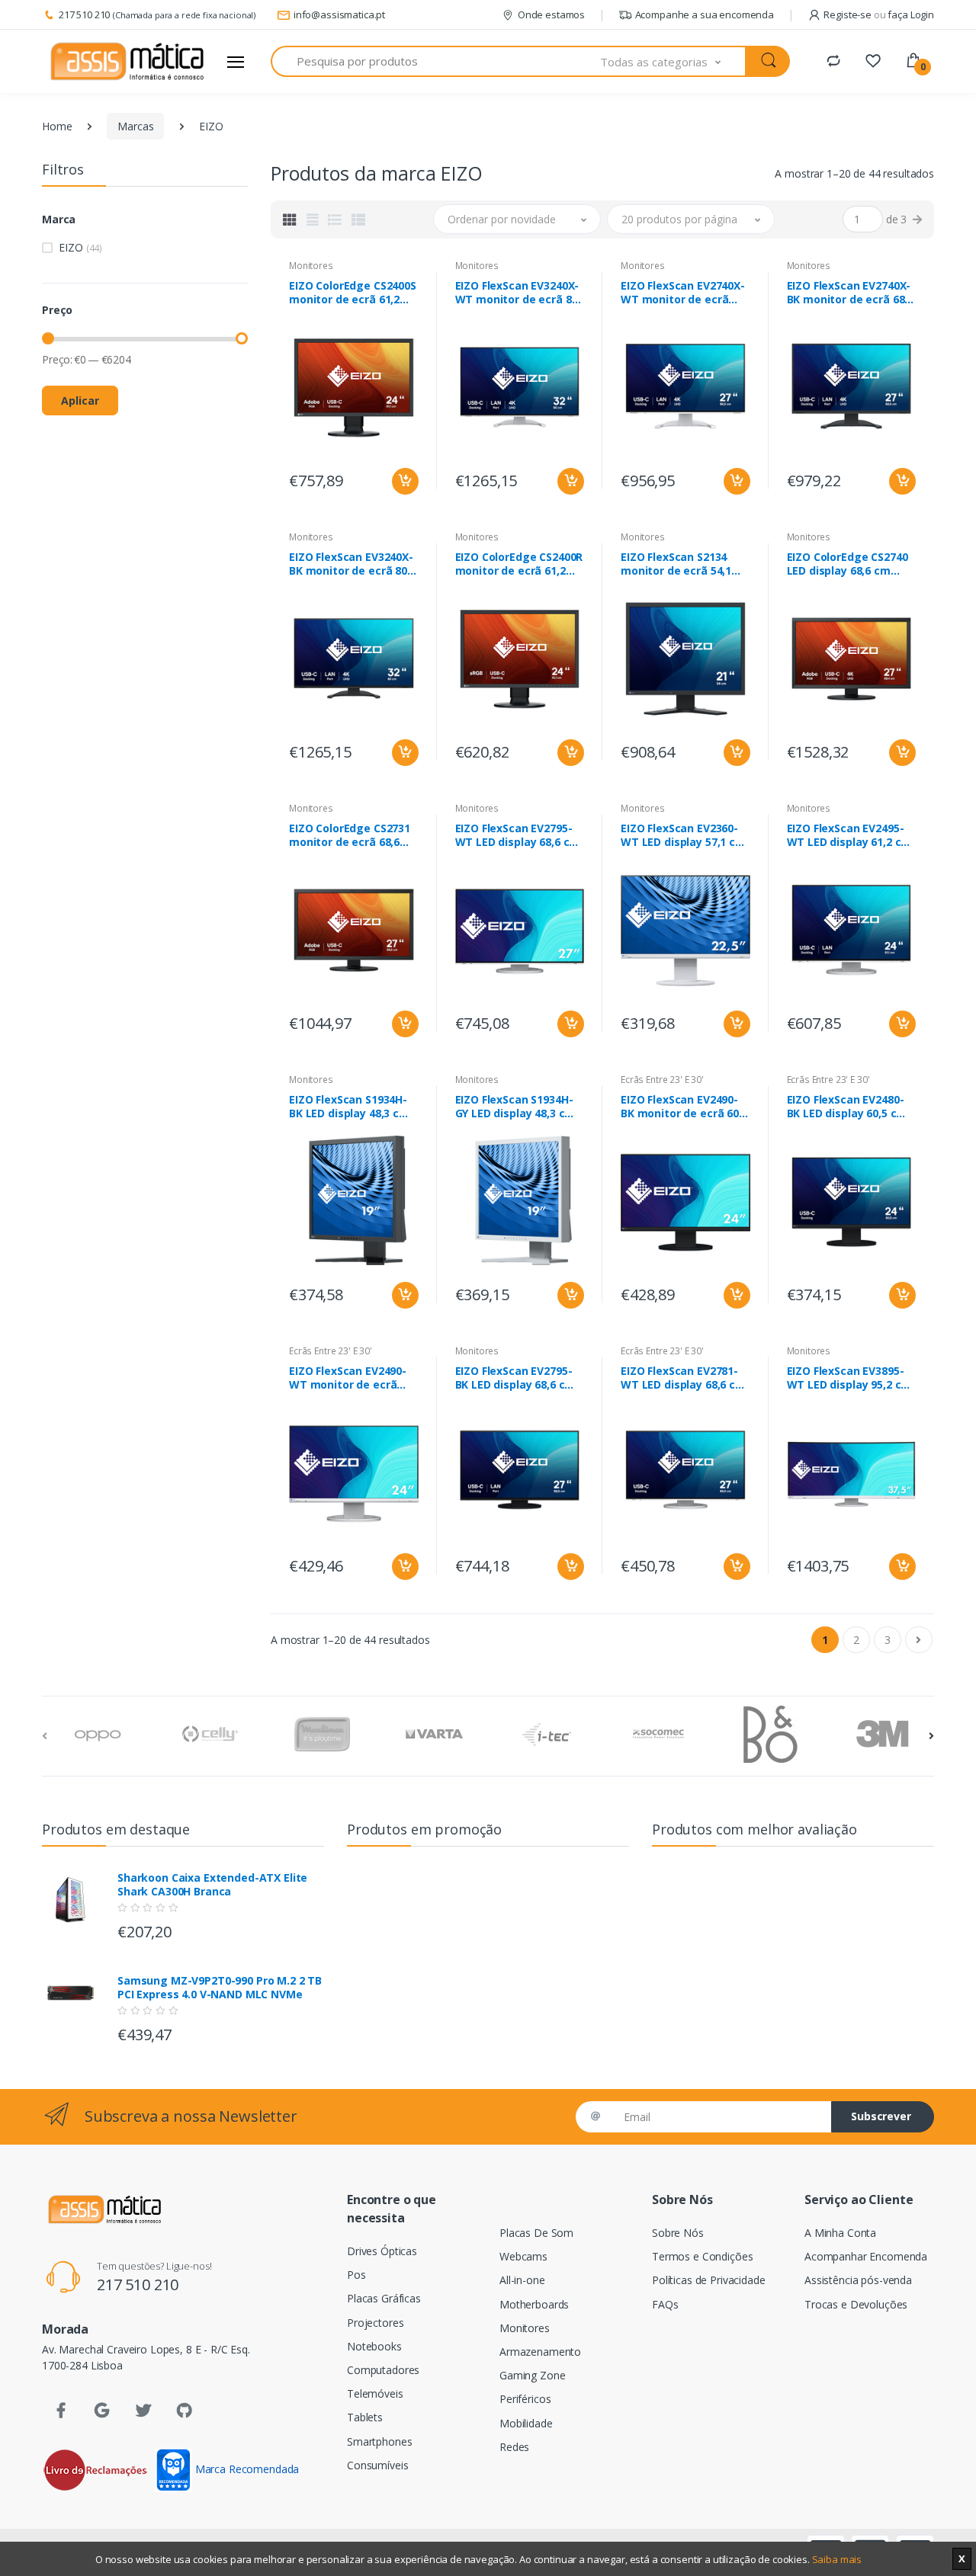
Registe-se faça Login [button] (879, 14)
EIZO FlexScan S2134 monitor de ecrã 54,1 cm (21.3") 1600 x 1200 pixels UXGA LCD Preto (681, 564)
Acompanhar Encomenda (866, 2256)
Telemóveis (375, 2393)
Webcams (523, 2256)
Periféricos (525, 2399)
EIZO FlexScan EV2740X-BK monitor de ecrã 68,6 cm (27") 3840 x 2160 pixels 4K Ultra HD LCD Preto (851, 293)
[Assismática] (127, 62)
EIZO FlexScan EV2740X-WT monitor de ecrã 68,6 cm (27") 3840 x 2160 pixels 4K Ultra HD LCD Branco (683, 293)
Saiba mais (837, 2559)
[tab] (290, 219)
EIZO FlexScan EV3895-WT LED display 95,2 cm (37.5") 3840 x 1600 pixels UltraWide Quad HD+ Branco (849, 1378)
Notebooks (374, 2346)
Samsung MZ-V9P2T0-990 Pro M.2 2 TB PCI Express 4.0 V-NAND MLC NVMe (220, 1988)
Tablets (365, 2417)
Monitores (311, 266)
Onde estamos (551, 14)
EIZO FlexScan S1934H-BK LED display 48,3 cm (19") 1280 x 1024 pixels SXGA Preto (350, 1107)
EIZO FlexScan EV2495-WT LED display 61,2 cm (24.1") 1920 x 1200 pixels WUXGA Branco (849, 835)
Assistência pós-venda (858, 2280)
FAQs (665, 2304)
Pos (356, 2275)
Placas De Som (536, 2233)
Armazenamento (540, 2352)
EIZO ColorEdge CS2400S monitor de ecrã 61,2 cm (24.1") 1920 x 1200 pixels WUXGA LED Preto (353, 293)
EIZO (80, 247)
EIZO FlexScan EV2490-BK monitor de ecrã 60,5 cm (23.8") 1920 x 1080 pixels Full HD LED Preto (684, 1107)
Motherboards (534, 2304)
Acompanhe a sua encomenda (705, 14)
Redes (514, 2447)
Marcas (135, 126)
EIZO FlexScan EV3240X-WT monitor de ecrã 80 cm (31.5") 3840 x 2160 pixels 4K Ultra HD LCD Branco (517, 293)
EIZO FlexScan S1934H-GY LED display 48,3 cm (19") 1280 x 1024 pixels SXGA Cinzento (517, 1107)
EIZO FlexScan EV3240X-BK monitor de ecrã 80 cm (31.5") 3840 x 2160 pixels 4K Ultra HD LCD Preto (351, 564)
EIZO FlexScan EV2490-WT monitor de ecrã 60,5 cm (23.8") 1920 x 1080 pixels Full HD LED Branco (349, 1378)
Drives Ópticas (382, 2251)
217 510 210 (84, 14)
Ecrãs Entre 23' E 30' (662, 1080)
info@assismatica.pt (339, 14)
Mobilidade (526, 2423)
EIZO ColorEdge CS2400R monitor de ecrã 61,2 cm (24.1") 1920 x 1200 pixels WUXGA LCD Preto (519, 564)
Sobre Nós (678, 2233)
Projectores (375, 2323)
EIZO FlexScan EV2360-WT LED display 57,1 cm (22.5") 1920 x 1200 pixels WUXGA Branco (683, 835)
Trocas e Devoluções (856, 2304)
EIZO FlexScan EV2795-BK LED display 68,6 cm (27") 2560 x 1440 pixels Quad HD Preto (517, 1378)
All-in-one (522, 2280)
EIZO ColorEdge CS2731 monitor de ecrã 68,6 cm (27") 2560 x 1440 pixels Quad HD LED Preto (350, 835)
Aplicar (80, 400)
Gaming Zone (532, 2375)
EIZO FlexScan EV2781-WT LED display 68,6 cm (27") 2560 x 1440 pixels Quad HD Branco (683, 1378)
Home (57, 126)
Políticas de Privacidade (709, 2280)
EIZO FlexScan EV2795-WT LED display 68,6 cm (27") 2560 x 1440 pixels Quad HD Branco (518, 835)
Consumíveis (377, 2465)
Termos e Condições (702, 2256)
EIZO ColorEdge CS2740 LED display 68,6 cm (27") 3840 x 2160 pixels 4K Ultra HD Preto (848, 564)
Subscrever (881, 2116)
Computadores (383, 2370)
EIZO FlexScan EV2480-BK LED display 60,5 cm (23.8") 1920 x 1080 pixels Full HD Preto (847, 1107)
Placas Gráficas (384, 2298)
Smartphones (379, 2441)
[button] (673, 61)
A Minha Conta (840, 2233)
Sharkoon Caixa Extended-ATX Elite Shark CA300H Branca (212, 1885)
